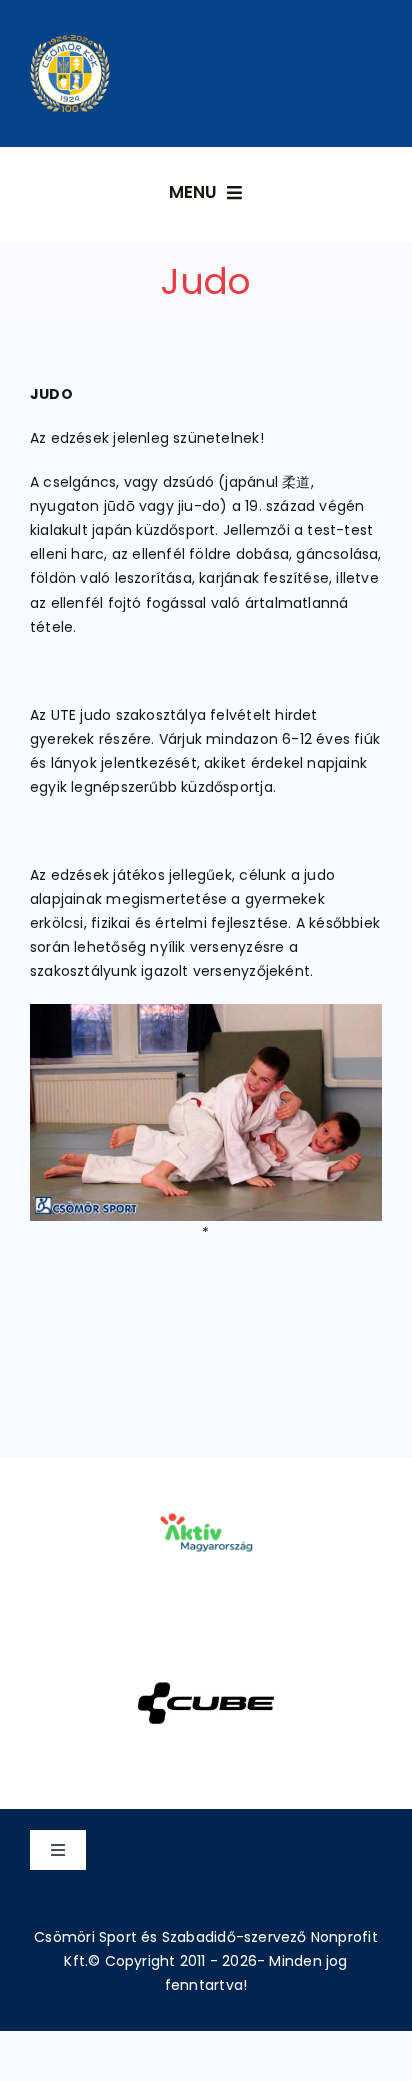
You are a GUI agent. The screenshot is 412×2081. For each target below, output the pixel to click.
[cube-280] (205, 1656)
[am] (205, 1485)
